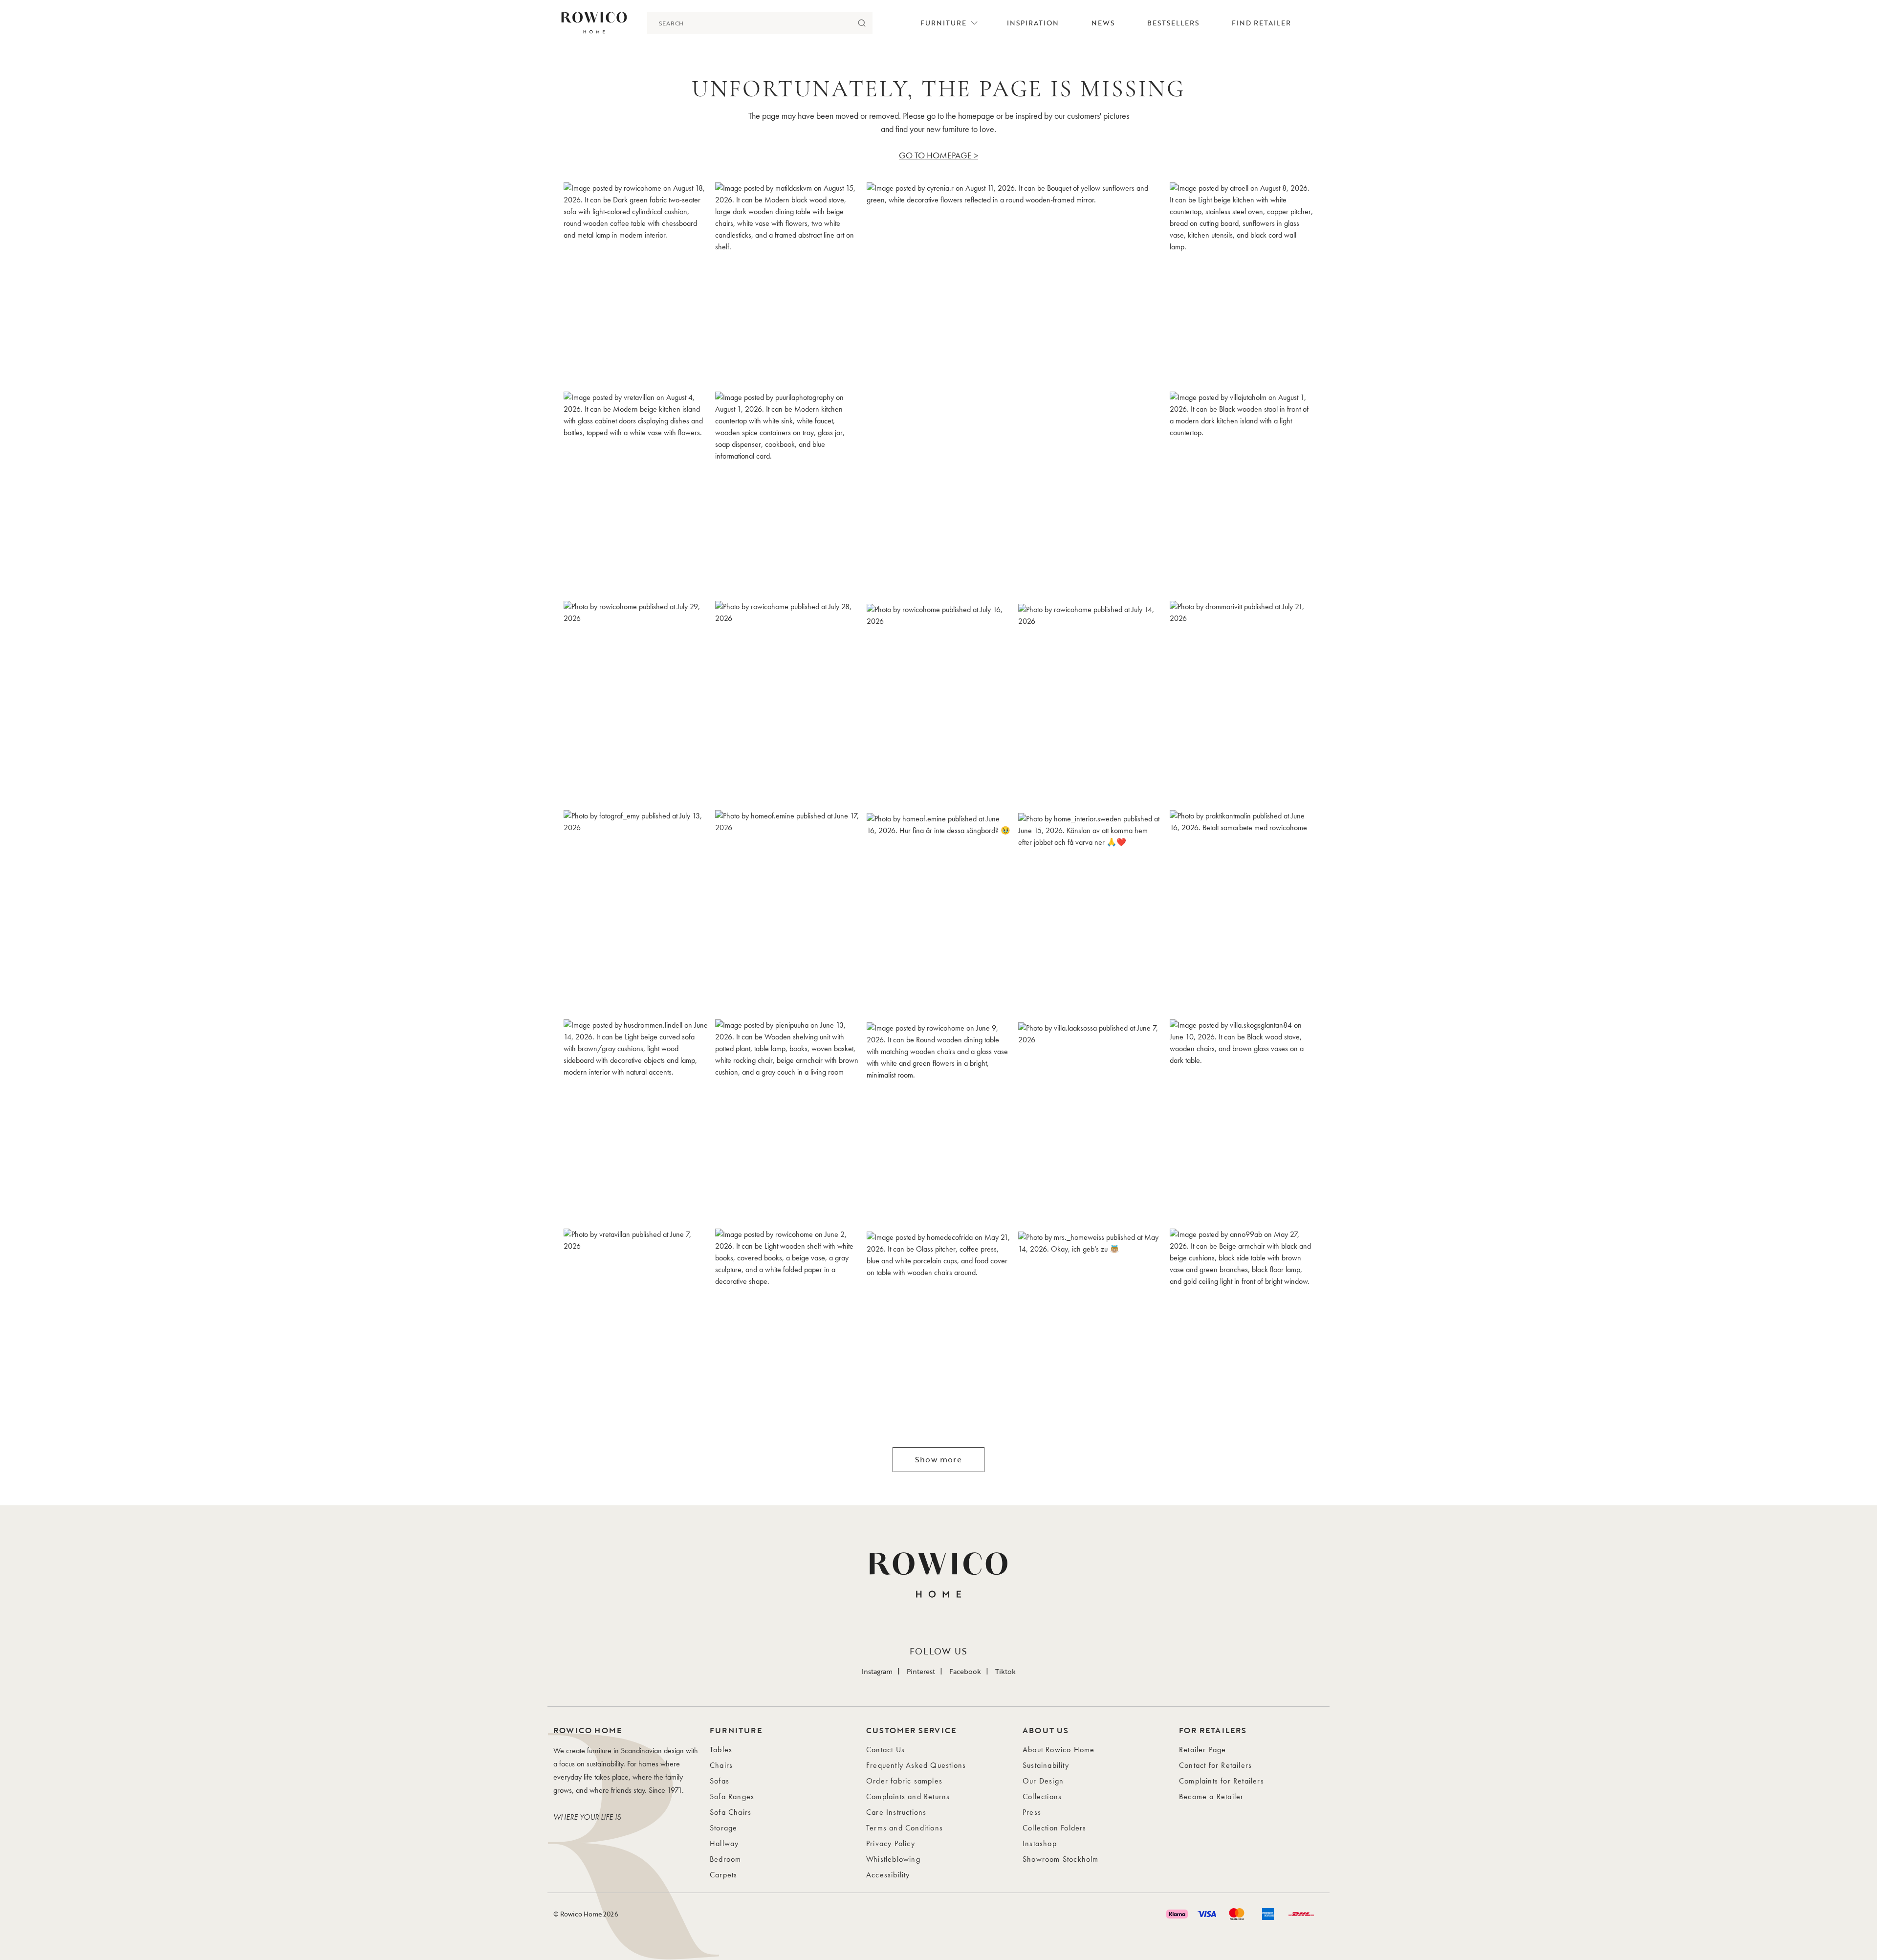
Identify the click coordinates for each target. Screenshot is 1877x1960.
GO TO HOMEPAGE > (938, 155)
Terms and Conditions (905, 1828)
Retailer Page (1203, 1750)
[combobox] (749, 23)
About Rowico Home (1059, 1750)
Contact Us (885, 1750)
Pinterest (921, 1671)
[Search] (862, 23)
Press (1032, 1812)
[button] (635, 284)
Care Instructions (896, 1812)
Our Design (1043, 1781)
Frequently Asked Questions (916, 1765)
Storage (723, 1828)
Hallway (724, 1843)
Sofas (720, 1781)
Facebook (965, 1671)
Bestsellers (1173, 23)
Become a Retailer (1211, 1796)
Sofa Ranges (732, 1796)
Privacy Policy (891, 1843)
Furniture (943, 23)
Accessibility (888, 1875)
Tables (721, 1750)
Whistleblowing (893, 1859)
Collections (1042, 1796)
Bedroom (725, 1859)
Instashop (1040, 1843)
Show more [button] (938, 1459)
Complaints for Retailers (1222, 1781)
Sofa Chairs (731, 1812)
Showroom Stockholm (1061, 1859)
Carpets (723, 1875)
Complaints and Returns (908, 1796)
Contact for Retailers (1215, 1765)
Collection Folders (1055, 1828)
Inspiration (1033, 23)
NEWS (1103, 23)
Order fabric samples (904, 1781)
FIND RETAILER (1261, 23)
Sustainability (1046, 1765)
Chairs (721, 1765)
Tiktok (1005, 1671)
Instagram (877, 1671)
